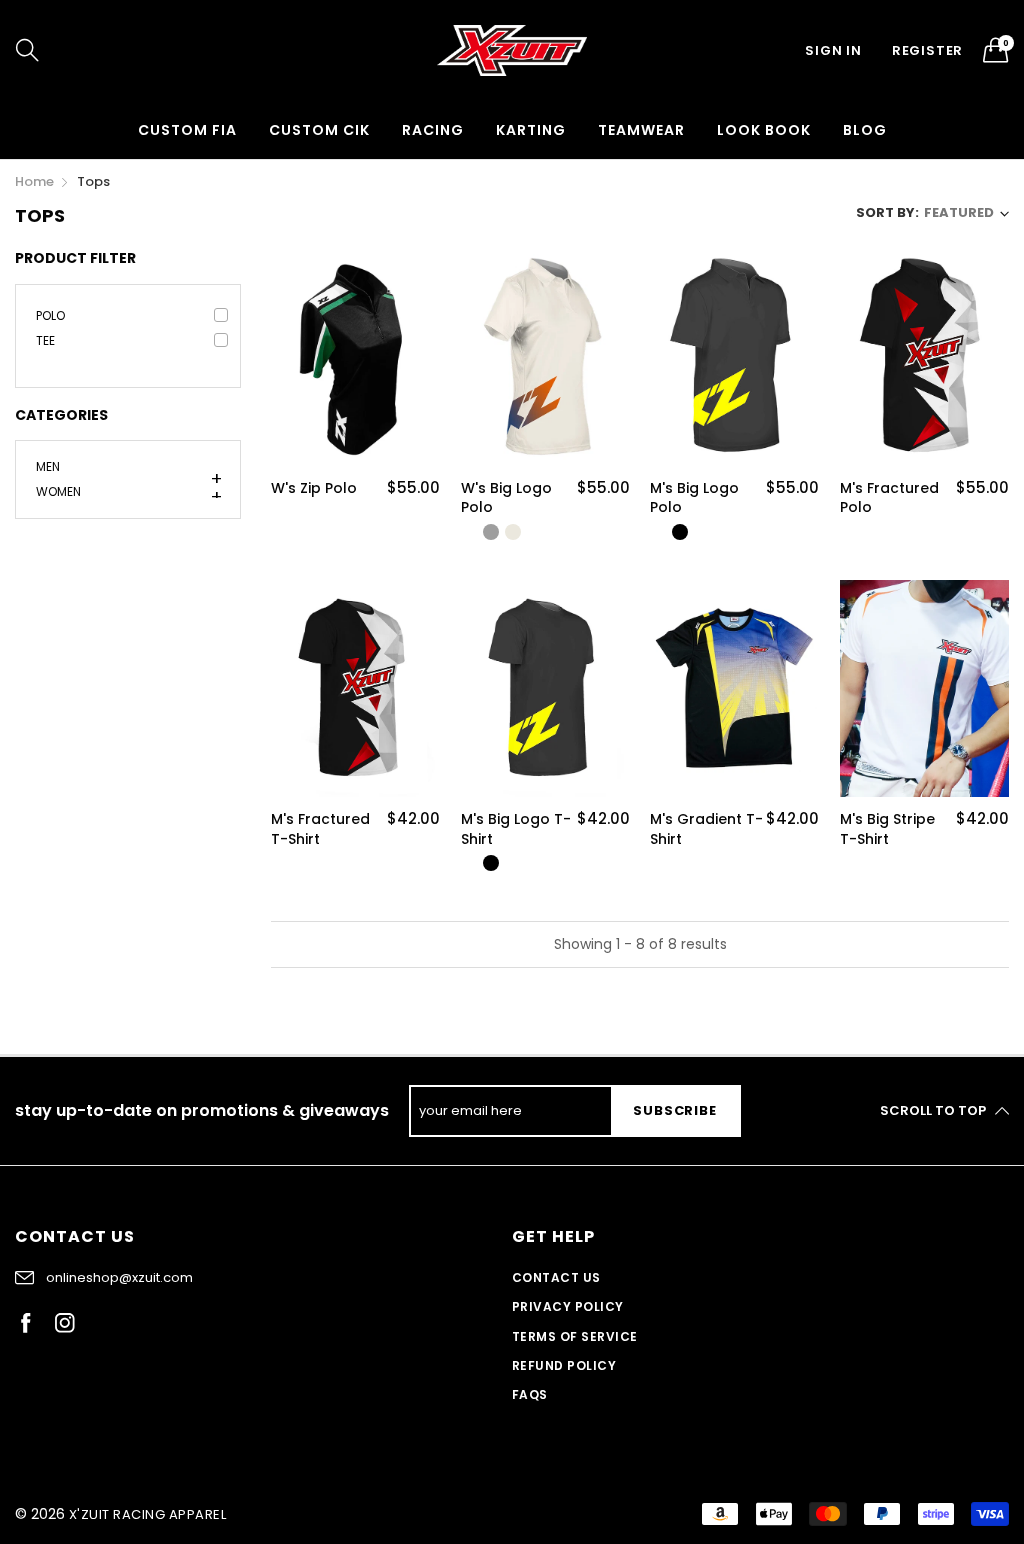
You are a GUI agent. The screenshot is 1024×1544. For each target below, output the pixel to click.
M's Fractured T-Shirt (320, 829)
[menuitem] (187, 130)
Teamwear (641, 130)
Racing (433, 130)
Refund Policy (564, 1365)
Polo (50, 315)
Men (48, 468)
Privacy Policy (568, 1306)
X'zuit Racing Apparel (147, 1514)
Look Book (764, 130)
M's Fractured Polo (889, 498)
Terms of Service (575, 1336)
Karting (531, 130)
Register (927, 50)
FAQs (530, 1394)
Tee (45, 340)
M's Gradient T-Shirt (706, 829)
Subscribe (674, 1110)
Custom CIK (319, 130)
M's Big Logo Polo (694, 498)
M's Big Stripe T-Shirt (887, 829)
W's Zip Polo (314, 488)
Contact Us (556, 1277)
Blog (865, 130)
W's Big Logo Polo (506, 498)
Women (58, 490)
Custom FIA (187, 130)
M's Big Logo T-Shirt (516, 829)
